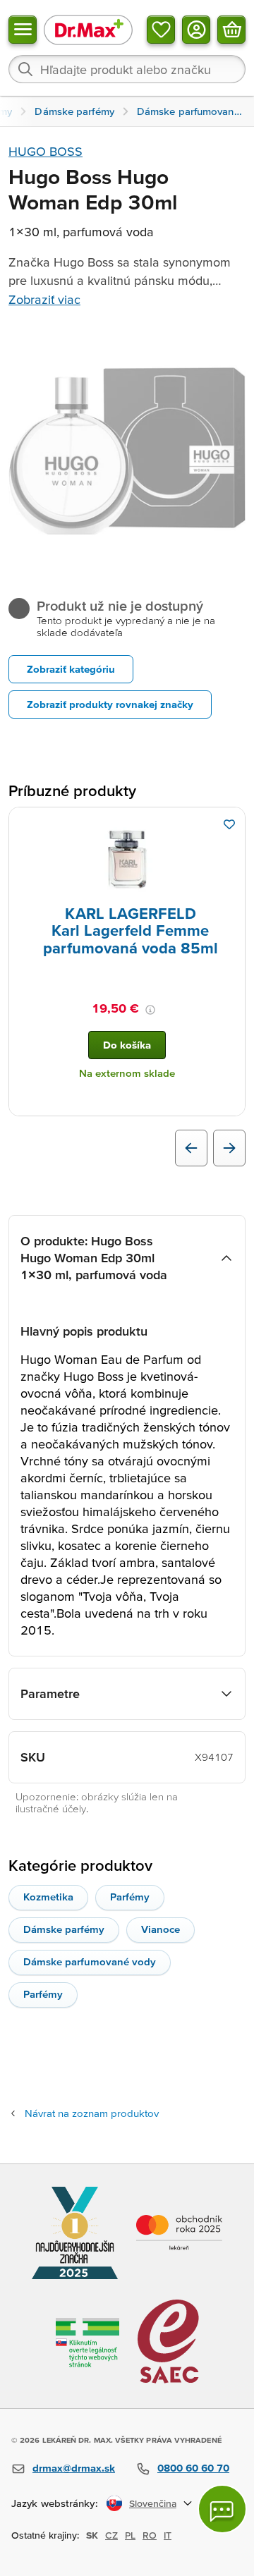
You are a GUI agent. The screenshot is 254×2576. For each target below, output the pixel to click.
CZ (111, 2535)
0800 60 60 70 (193, 2468)
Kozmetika (48, 1897)
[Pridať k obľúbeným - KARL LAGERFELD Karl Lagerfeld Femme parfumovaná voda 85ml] (229, 824)
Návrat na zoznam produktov (92, 2113)
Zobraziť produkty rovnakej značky (110, 704)
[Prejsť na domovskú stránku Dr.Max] (88, 29)
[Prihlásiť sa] (196, 30)
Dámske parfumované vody (90, 1961)
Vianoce (161, 1929)
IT (168, 2535)
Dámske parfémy (64, 1929)
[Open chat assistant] (222, 2509)
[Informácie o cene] (150, 1010)
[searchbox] (127, 69)
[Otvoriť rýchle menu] (23, 30)
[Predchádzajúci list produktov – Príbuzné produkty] (191, 1148)
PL (130, 2535)
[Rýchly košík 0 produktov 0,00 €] (231, 30)
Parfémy (130, 1897)
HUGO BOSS (46, 151)
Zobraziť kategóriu (71, 669)
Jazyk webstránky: (55, 2503)
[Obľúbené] (161, 30)
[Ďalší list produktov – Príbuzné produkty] (229, 1148)
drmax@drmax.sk (74, 2468)
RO (150, 2535)
